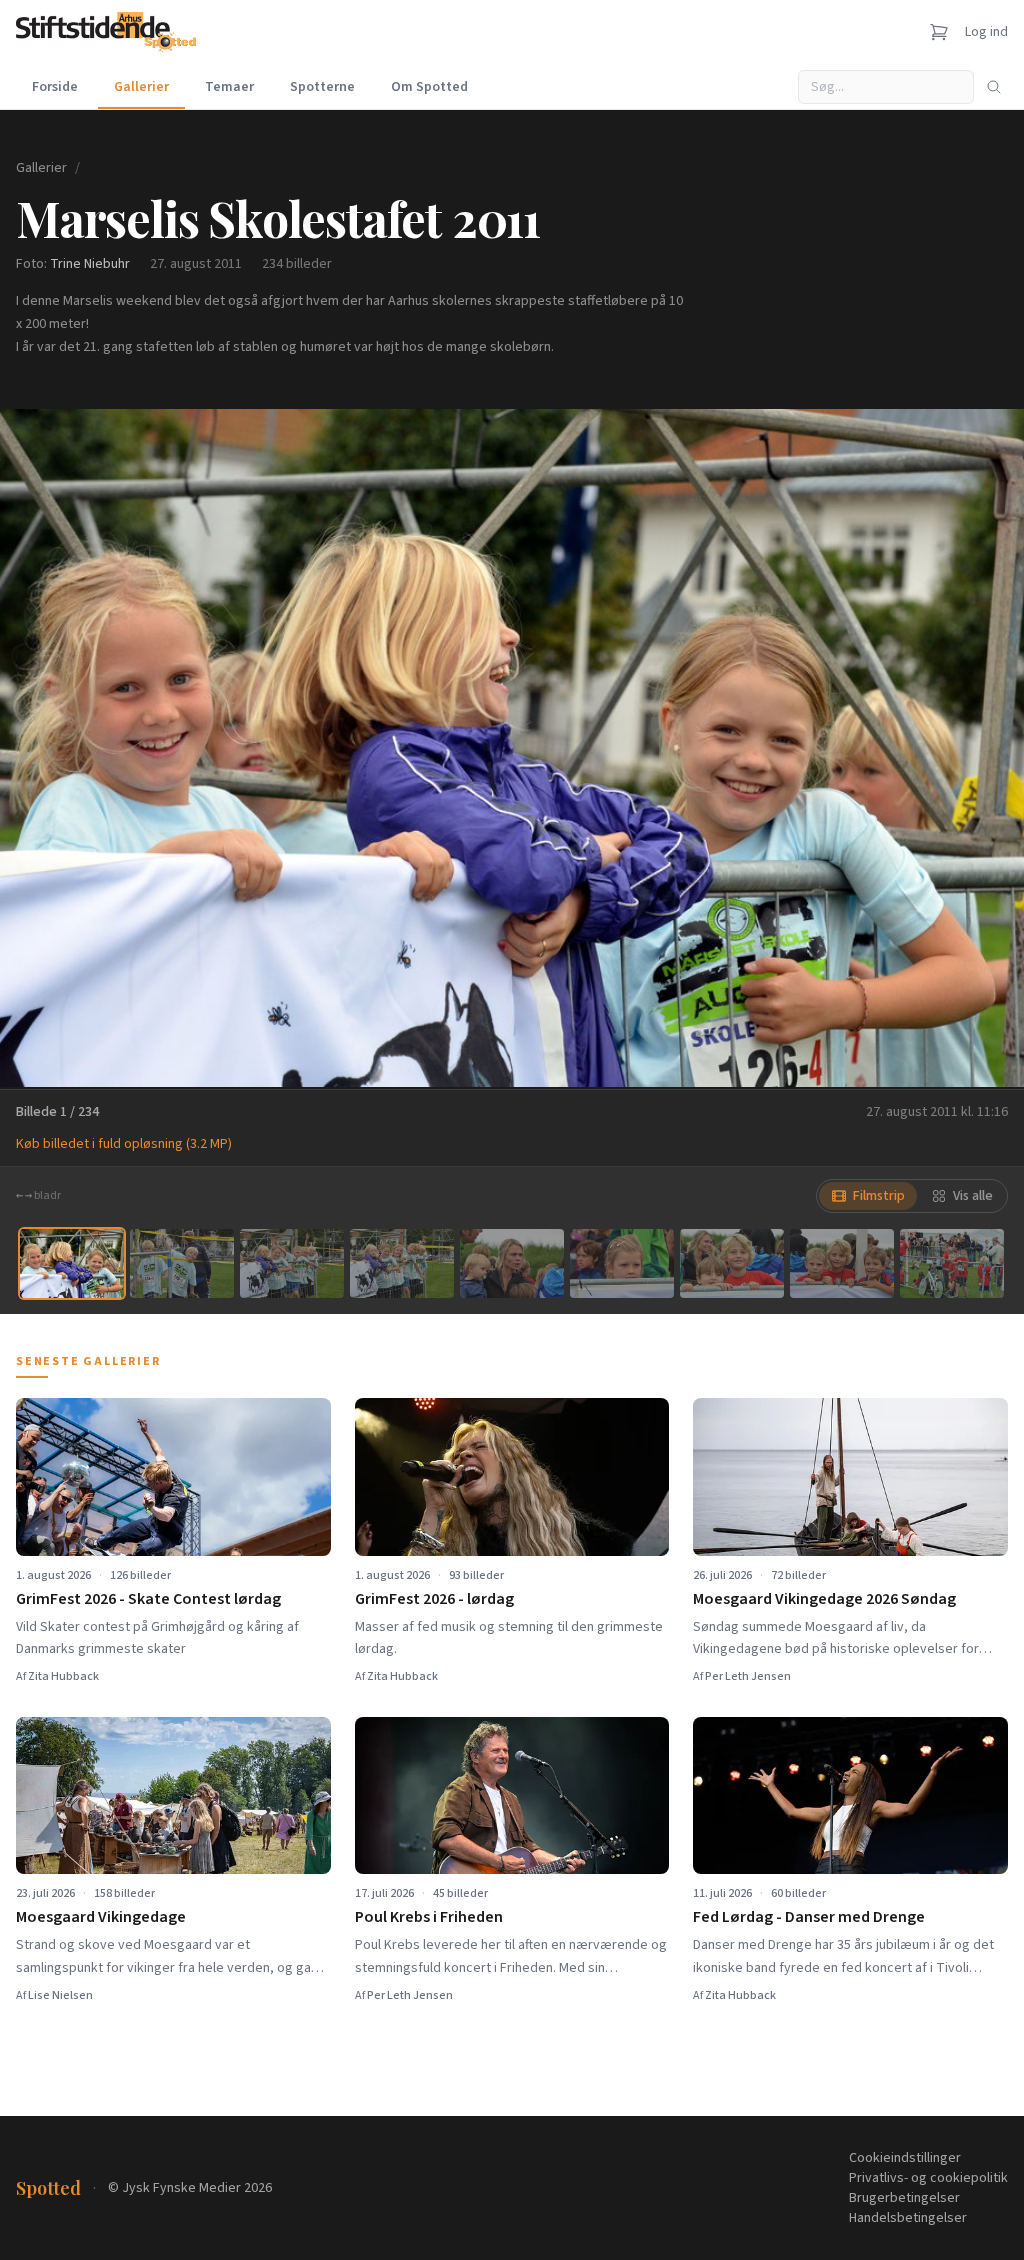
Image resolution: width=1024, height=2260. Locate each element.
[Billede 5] (512, 1263)
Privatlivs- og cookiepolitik (928, 2178)
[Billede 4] (402, 1263)
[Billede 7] (732, 1263)
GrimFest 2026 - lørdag (434, 1599)
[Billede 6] (622, 1263)
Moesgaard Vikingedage (101, 1917)
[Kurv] (939, 32)
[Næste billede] (984, 748)
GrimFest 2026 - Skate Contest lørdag (148, 1599)
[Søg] (994, 87)
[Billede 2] (182, 1263)
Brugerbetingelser (904, 2198)
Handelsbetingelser (908, 2218)
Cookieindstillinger (905, 2158)
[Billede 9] (952, 1263)
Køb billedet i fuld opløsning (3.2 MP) (124, 1144)
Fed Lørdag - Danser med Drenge (809, 1917)
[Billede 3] (292, 1263)
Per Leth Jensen (748, 1676)
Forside (55, 87)
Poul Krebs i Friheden (429, 1917)
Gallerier (141, 87)
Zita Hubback (63, 1676)
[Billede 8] (842, 1263)
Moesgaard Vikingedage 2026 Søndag (824, 1599)
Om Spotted (429, 87)
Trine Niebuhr (90, 264)
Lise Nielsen (60, 1995)
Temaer (229, 87)
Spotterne (322, 87)
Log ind (986, 32)
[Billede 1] (72, 1263)
